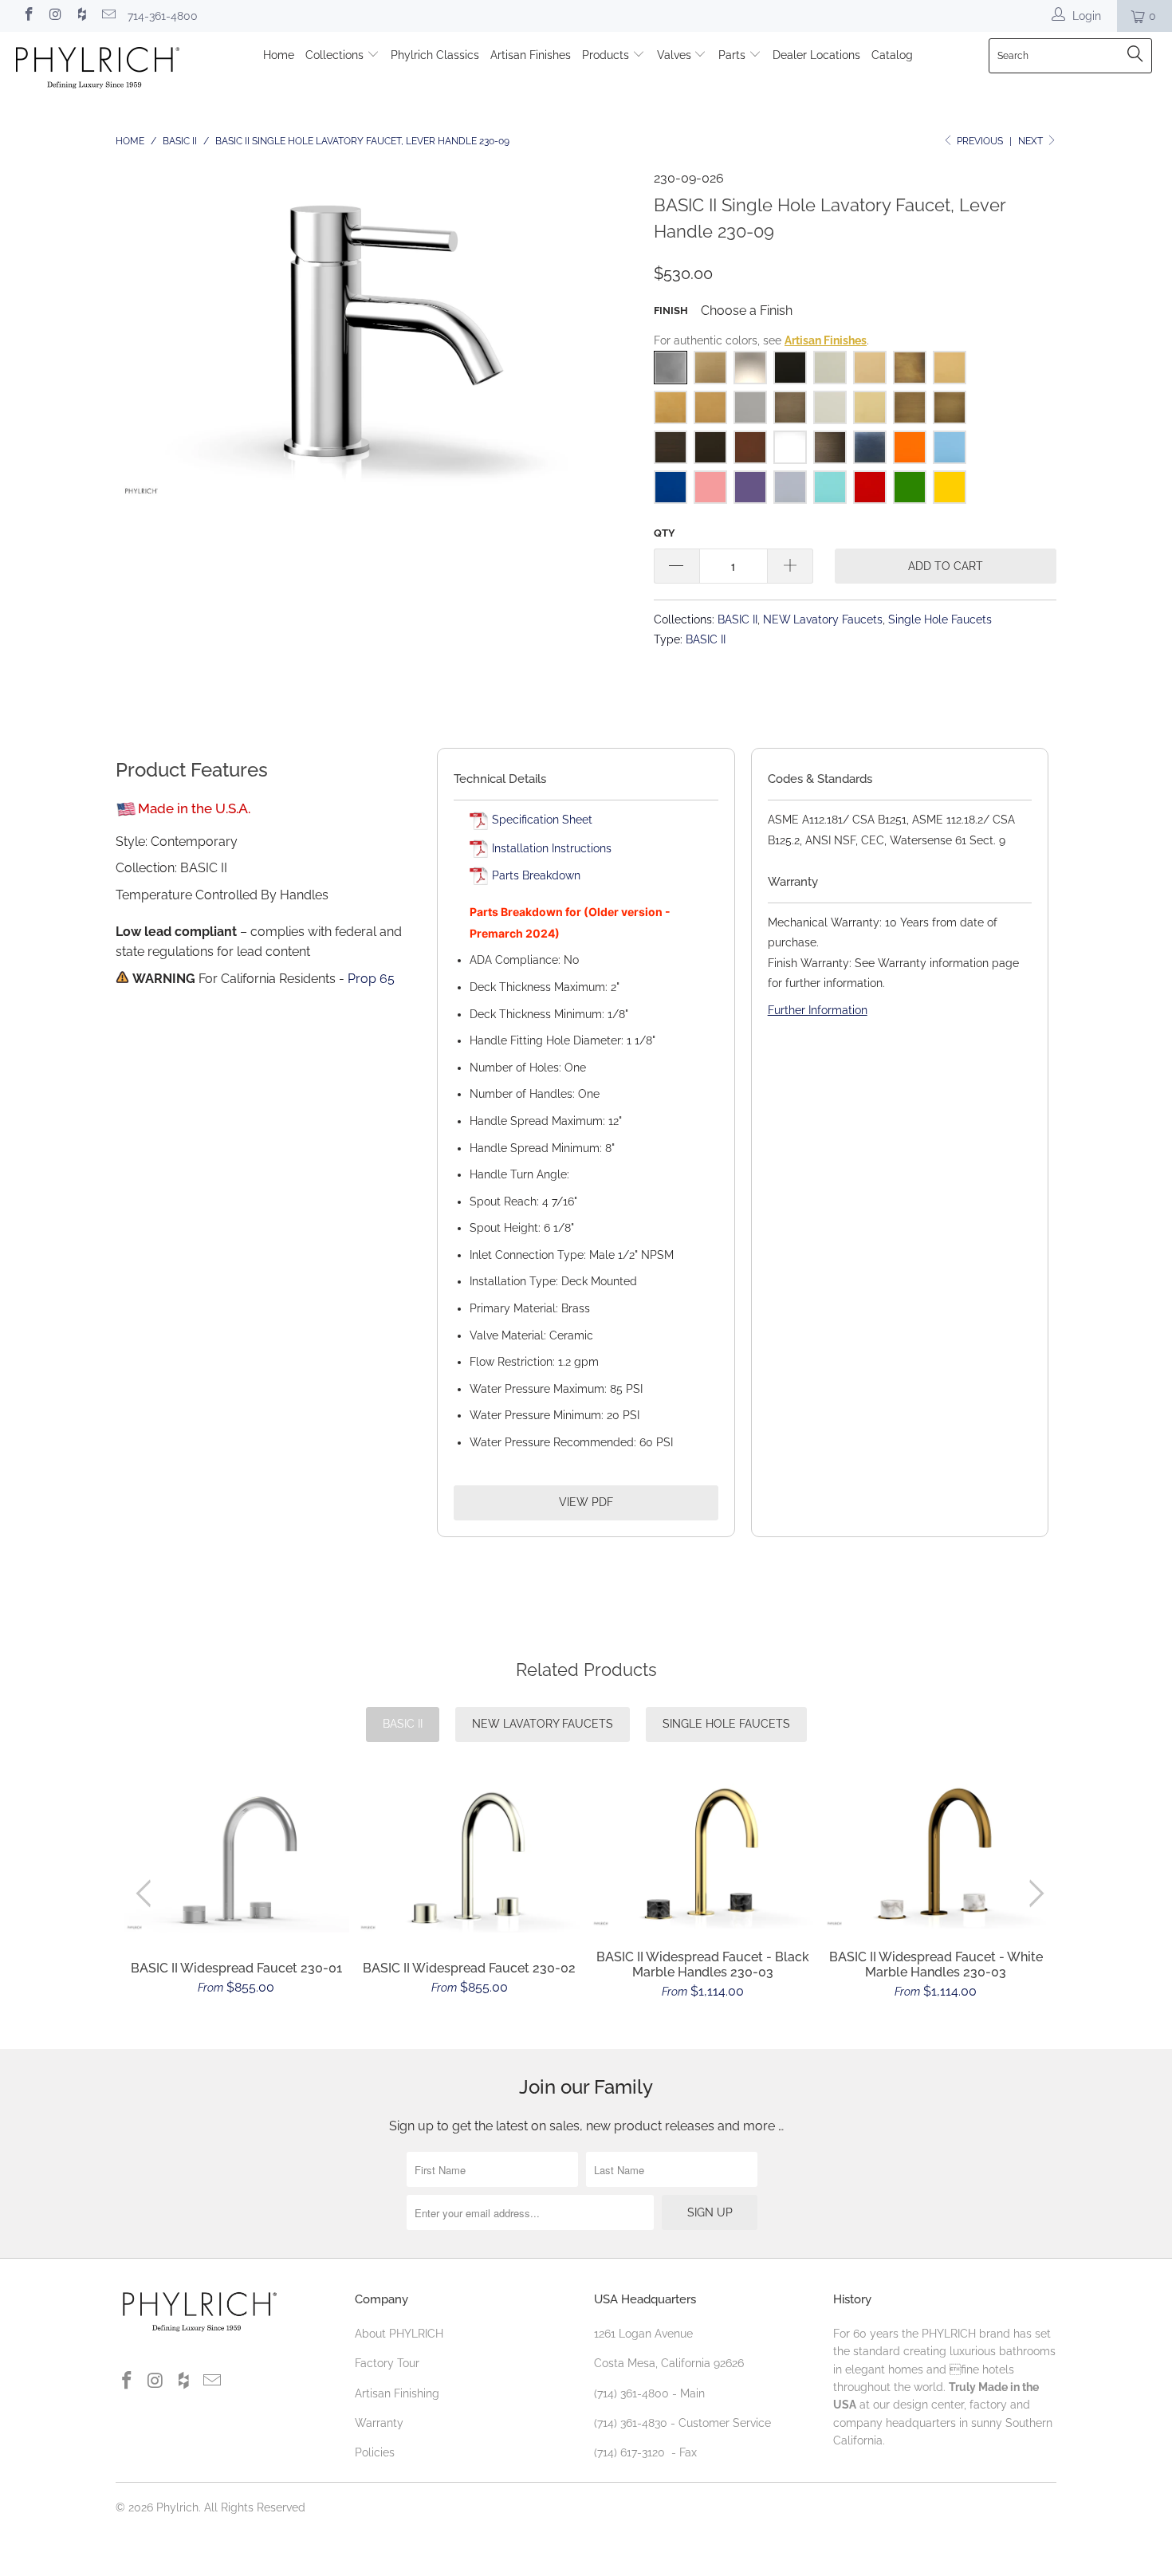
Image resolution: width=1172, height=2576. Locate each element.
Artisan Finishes (531, 55)
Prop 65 (371, 979)
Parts (733, 55)
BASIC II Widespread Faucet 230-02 (470, 1860)
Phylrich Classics (435, 55)
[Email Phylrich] (108, 16)
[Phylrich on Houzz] (81, 16)
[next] (1034, 1894)
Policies (375, 2452)
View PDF (586, 1502)
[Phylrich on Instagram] (55, 16)
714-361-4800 (163, 16)
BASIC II (737, 619)
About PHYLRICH (399, 2334)
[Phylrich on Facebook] (28, 16)
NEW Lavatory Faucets (823, 619)
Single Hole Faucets (940, 619)
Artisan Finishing (397, 2393)
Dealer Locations (816, 55)
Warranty (379, 2423)
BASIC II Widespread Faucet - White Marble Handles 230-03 (936, 1856)
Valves (676, 55)
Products (607, 55)
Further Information (818, 1010)
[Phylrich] (102, 70)
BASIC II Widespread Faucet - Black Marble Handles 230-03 (703, 1856)
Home (279, 55)
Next (1032, 141)
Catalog (892, 55)
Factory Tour (387, 2363)
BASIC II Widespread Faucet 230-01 (236, 1860)
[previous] (147, 1894)
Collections (336, 55)
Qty (665, 533)
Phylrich (177, 2507)
